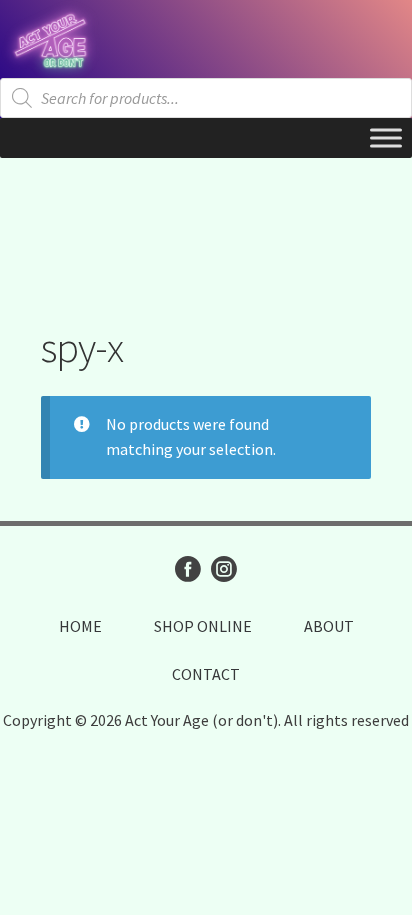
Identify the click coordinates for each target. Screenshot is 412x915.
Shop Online (203, 626)
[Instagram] (224, 569)
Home (80, 626)
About (329, 626)
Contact (206, 674)
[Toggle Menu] (386, 137)
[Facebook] (188, 569)
